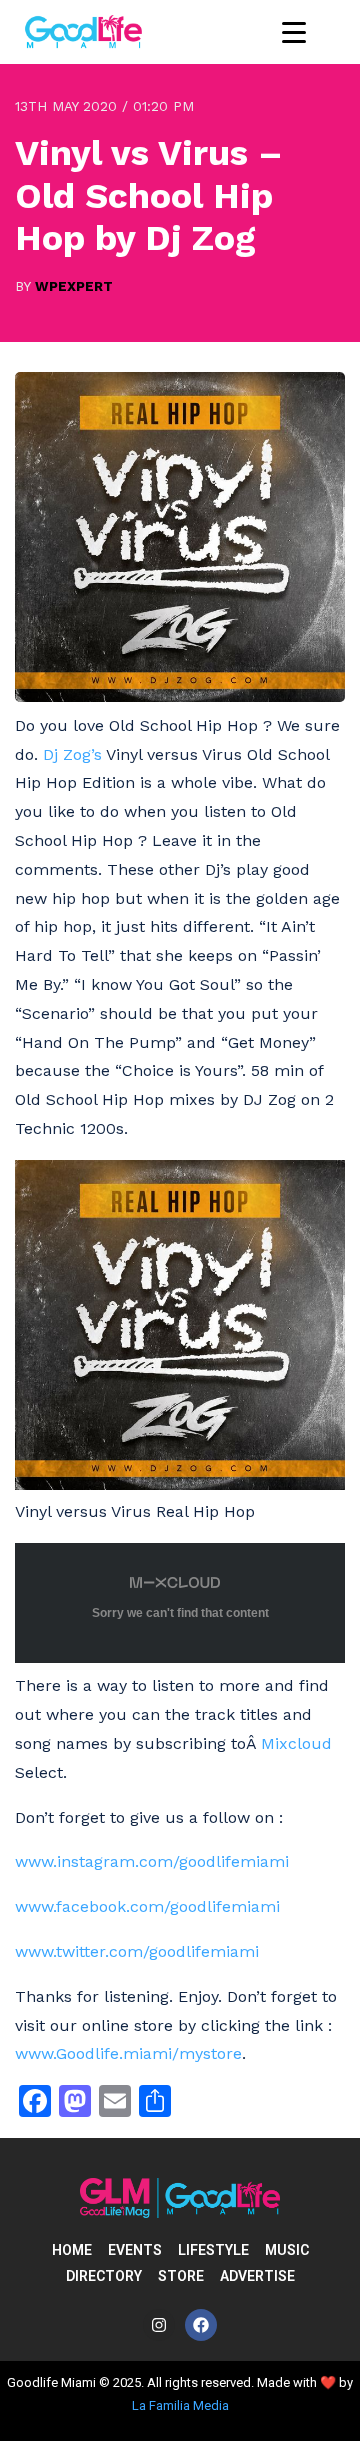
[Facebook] (201, 2325)
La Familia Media (180, 2405)
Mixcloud (296, 1743)
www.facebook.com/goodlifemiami (147, 1906)
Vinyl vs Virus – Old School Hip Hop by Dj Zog (149, 195)
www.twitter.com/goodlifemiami (137, 1951)
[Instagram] (159, 2325)
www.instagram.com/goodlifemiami (152, 1861)
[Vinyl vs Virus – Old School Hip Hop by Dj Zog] (180, 696)
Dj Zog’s (72, 754)
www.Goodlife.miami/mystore (128, 2053)
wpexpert (74, 286)
